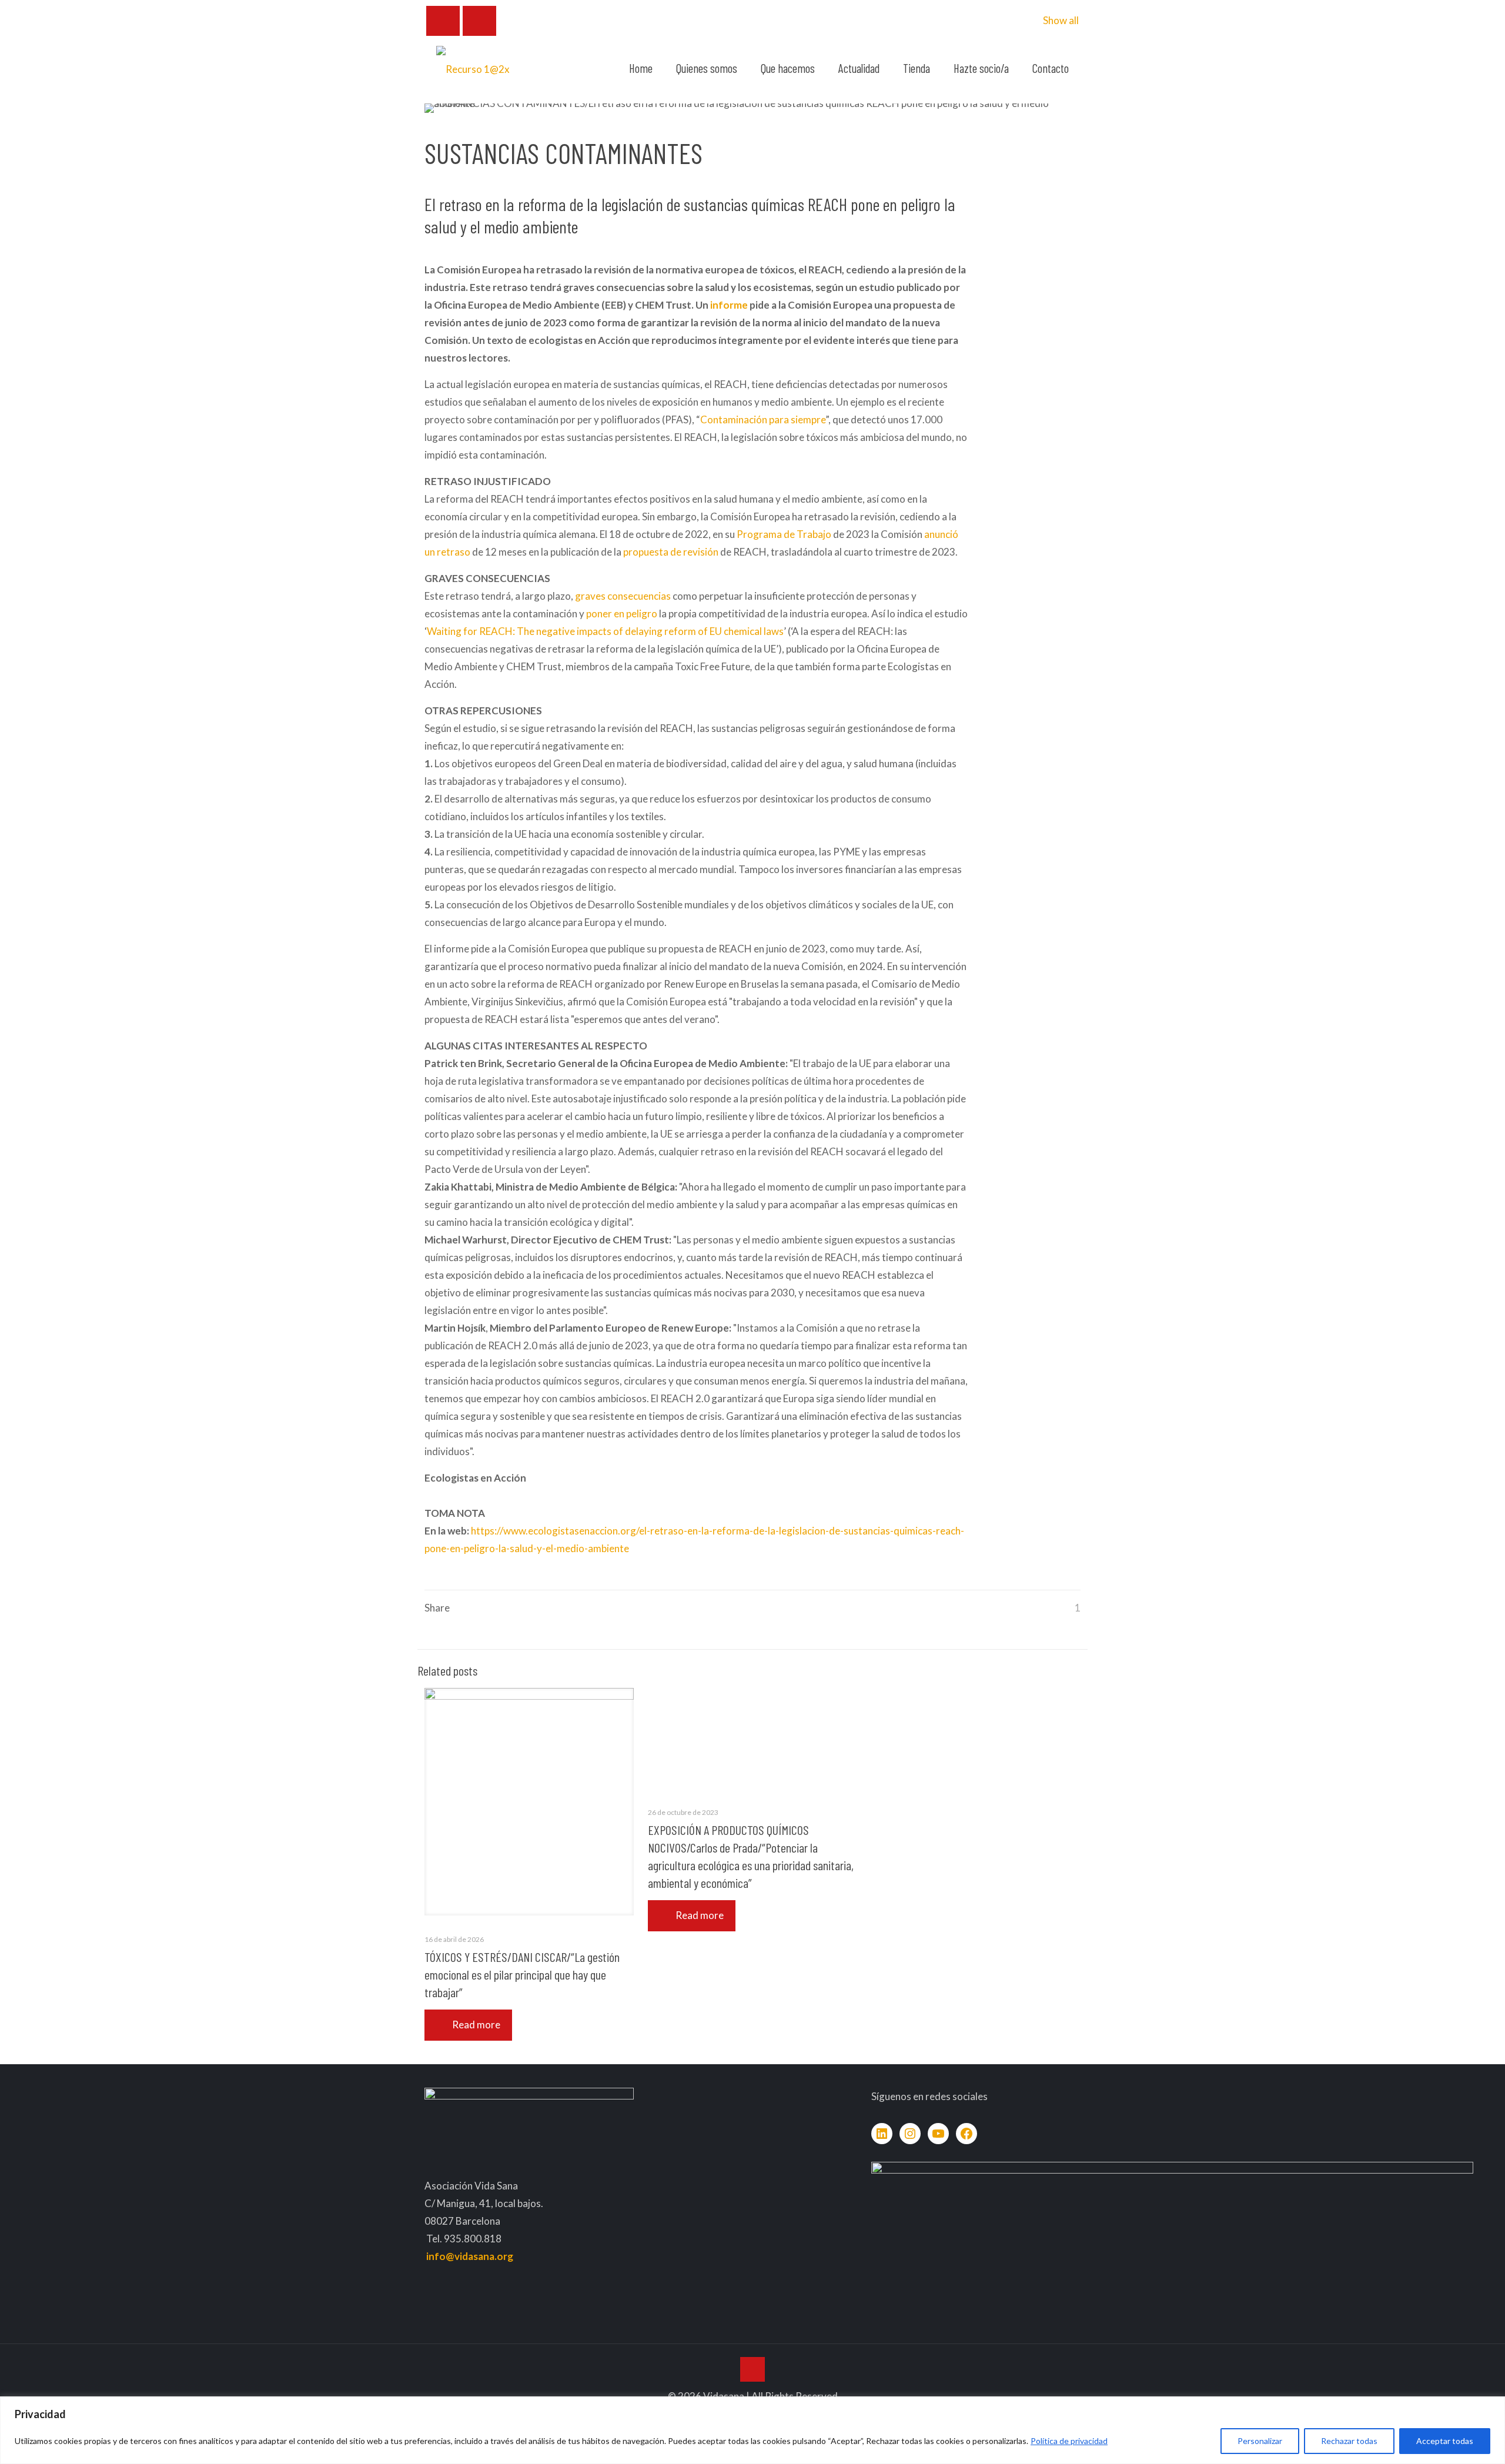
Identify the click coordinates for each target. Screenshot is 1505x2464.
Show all (1061, 20)
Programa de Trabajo (784, 534)
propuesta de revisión (671, 552)
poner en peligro (622, 614)
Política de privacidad (1069, 2441)
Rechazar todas (1349, 2441)
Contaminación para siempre (763, 419)
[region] (752, 2430)
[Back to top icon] (752, 2369)
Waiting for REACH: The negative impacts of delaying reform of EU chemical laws (605, 631)
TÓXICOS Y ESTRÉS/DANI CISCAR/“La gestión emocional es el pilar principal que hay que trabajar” (522, 1974)
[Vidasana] (473, 68)
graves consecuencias (623, 596)
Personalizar (1260, 2441)
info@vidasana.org (470, 2256)
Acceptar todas (1445, 2441)
